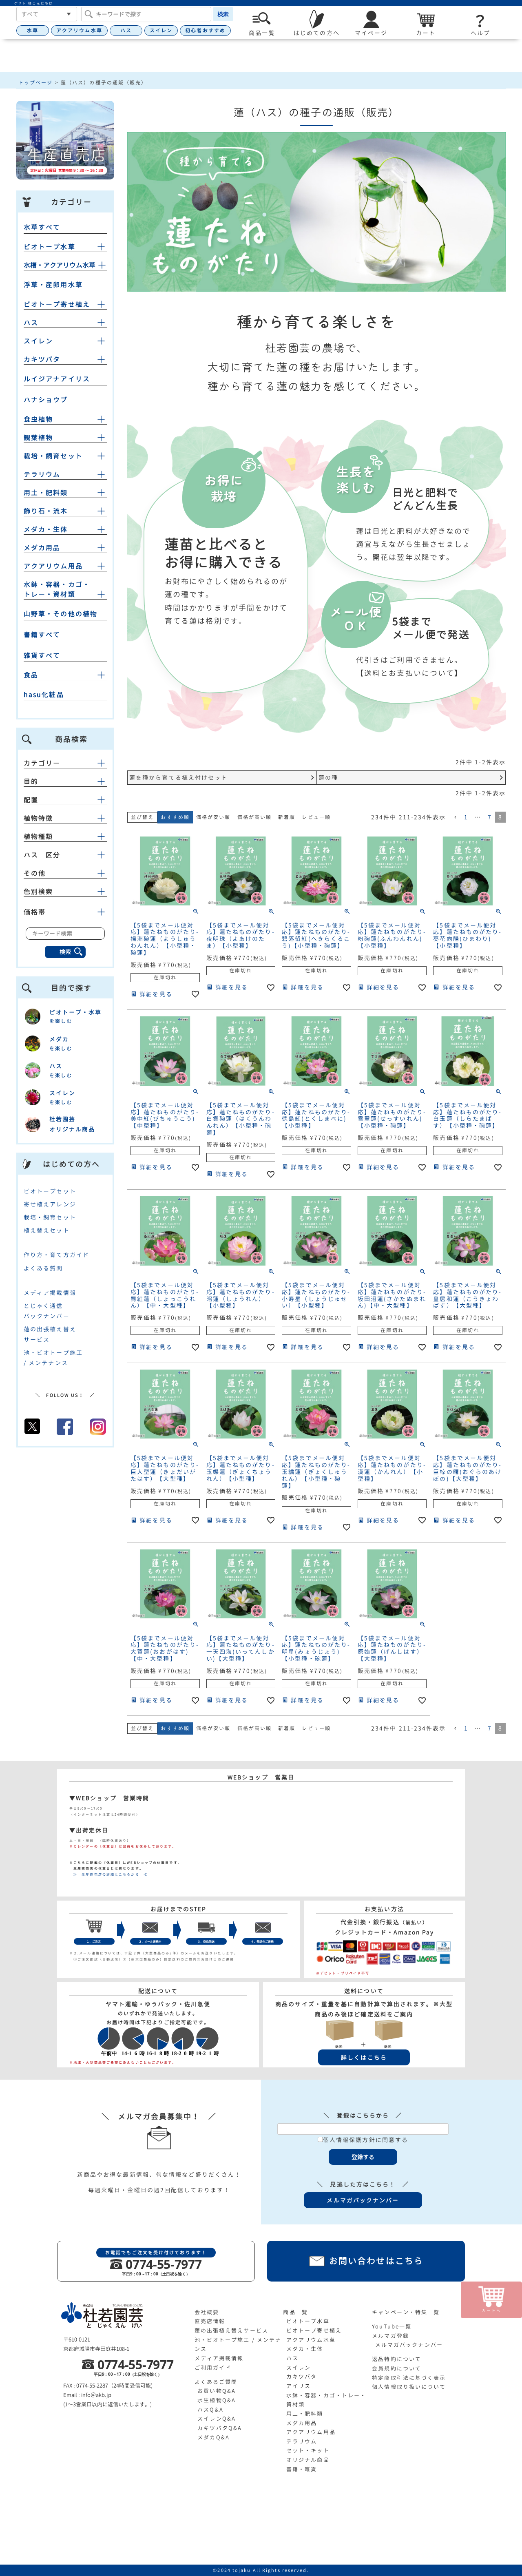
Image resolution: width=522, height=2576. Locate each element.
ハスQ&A (210, 2410)
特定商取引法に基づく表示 (409, 2378)
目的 (31, 781)
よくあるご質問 (216, 2382)
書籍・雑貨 (302, 2469)
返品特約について (397, 2359)
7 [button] (490, 817)
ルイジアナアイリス (57, 379)
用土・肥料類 (46, 493)
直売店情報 (210, 2321)
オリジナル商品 (308, 2460)
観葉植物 (38, 438)
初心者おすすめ (205, 30)
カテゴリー (42, 763)
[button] (455, 818)
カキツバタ (42, 359)
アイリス (299, 2386)
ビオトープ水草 (50, 247)
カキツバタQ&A (220, 2428)
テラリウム (42, 474)
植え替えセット (47, 1230)
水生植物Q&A (217, 2400)
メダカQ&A (213, 2437)
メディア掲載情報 (50, 1293)
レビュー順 (316, 817)
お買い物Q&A (217, 2391)
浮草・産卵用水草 (53, 285)
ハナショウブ (46, 400)
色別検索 (38, 892)
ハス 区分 (42, 855)
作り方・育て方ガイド (56, 1255)
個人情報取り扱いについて (409, 2387)
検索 (223, 14)
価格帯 (35, 912)
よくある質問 (43, 1268)
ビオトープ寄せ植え (57, 304)
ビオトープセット (50, 1191)
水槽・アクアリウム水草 (60, 265)
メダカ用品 (42, 548)
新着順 (287, 817)
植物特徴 (38, 818)
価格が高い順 (255, 817)
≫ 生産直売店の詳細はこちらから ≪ (108, 1874)
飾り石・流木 (46, 511)
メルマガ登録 (390, 2336)
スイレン (161, 30)
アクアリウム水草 (79, 30)
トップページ (36, 83)
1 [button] (466, 817)
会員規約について (397, 2368)
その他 (35, 873)
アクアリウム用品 (53, 566)
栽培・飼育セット (53, 456)
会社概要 (207, 2312)
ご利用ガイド (213, 2368)
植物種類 (38, 837)
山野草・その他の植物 (61, 614)
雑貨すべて (42, 655)
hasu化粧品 (44, 695)
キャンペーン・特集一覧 (406, 2312)
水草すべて (42, 227)
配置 (31, 800)
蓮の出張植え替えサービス (231, 2330)
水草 (33, 30)
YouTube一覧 (392, 2326)
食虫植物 (38, 419)
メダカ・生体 (46, 529)
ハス (126, 30)
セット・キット (308, 2450)
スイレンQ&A (217, 2419)
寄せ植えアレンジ (50, 1204)
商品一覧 (295, 2312)
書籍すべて (42, 635)
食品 (31, 675)
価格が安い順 (213, 817)
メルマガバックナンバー (409, 2345)
